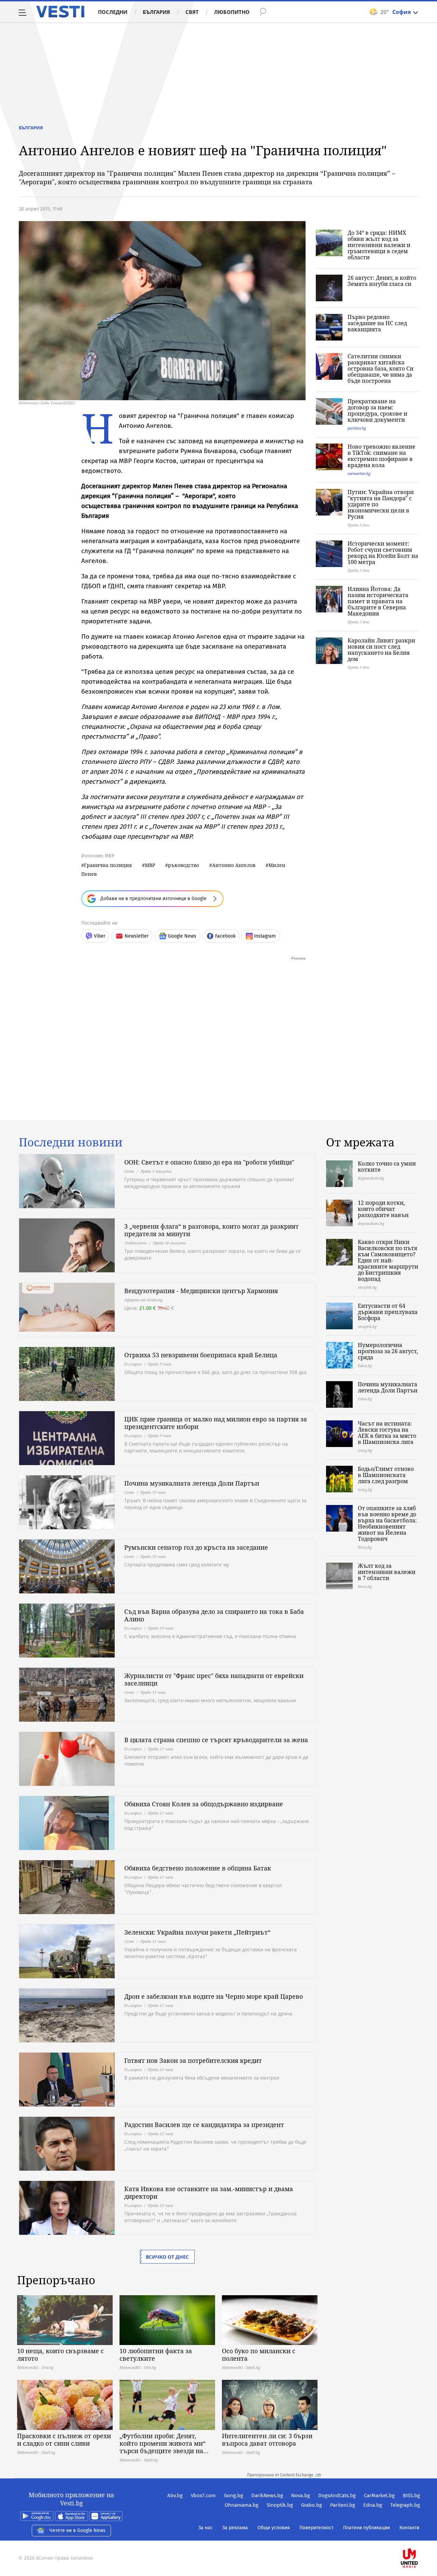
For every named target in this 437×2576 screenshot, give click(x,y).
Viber (100, 936)
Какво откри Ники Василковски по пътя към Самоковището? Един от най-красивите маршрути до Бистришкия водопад (388, 1260)
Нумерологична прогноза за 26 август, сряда (388, 1351)
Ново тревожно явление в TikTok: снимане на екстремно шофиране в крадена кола (382, 456)
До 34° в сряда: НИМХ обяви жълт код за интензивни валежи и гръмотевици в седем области (379, 245)
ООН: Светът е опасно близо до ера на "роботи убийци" (209, 1162)
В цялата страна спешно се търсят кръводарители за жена (216, 1740)
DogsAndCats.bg (337, 2495)
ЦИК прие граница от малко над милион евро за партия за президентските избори (216, 1423)
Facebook (225, 936)
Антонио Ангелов (234, 865)
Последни (113, 12)
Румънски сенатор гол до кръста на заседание (196, 1547)
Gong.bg (234, 2495)
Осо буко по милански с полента (259, 2355)
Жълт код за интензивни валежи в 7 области (387, 1572)
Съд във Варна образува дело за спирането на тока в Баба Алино (214, 1615)
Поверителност (316, 2528)
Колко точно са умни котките (387, 1167)
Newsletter (137, 936)
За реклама (235, 2528)
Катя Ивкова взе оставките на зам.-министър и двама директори (209, 2193)
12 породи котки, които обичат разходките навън (383, 1209)
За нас (206, 2528)
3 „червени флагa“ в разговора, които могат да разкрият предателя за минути (212, 1230)
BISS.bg (411, 2495)
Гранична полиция (108, 865)
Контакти (409, 2528)
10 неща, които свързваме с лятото (60, 2355)
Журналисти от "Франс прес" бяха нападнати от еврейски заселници (214, 1679)
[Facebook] (419, 2536)
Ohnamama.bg (242, 2505)
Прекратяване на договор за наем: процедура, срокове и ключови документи (377, 410)
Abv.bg (175, 2495)
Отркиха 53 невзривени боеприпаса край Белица (201, 1355)
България (156, 12)
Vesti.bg (60, 12)
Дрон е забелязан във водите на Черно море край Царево (214, 1996)
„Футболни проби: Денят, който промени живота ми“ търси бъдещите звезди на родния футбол (163, 2443)
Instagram (265, 936)
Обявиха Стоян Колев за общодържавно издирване (204, 1804)
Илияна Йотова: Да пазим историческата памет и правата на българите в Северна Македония (378, 601)
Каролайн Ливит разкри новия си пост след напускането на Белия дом (381, 650)
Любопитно (232, 12)
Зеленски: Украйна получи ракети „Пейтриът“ (197, 1932)
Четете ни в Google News (77, 2530)
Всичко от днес (167, 2257)
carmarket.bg (359, 473)
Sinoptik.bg (280, 2505)
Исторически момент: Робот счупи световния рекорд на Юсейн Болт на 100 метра (383, 553)
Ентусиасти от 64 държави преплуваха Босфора (388, 1312)
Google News (182, 936)
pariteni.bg (357, 428)
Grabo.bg (312, 2505)
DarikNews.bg (267, 2495)
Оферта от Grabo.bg (143, 1300)
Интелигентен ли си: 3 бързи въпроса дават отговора (267, 2440)
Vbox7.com (203, 2495)
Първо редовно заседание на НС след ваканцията (377, 323)
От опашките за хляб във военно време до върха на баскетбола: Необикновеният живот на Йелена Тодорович (387, 1523)
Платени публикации (366, 2528)
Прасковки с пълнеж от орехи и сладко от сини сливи (64, 2440)
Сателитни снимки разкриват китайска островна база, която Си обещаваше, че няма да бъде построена (380, 368)
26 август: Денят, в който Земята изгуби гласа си (382, 281)
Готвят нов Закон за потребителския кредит (193, 2060)
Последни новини (71, 1142)
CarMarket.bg (379, 2495)
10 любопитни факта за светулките (156, 2355)
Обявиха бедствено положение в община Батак (198, 1868)
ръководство (184, 865)
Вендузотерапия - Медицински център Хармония (201, 1291)
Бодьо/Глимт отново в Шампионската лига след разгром (386, 1475)
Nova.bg (301, 2495)
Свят (192, 12)
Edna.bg (373, 2505)
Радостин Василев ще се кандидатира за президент (204, 2125)
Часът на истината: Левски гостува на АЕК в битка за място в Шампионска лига (387, 1433)
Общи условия (274, 2528)
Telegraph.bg (405, 2505)
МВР (150, 865)
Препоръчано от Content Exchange (280, 2475)
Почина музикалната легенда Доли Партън (192, 1483)
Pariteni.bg (343, 2505)
